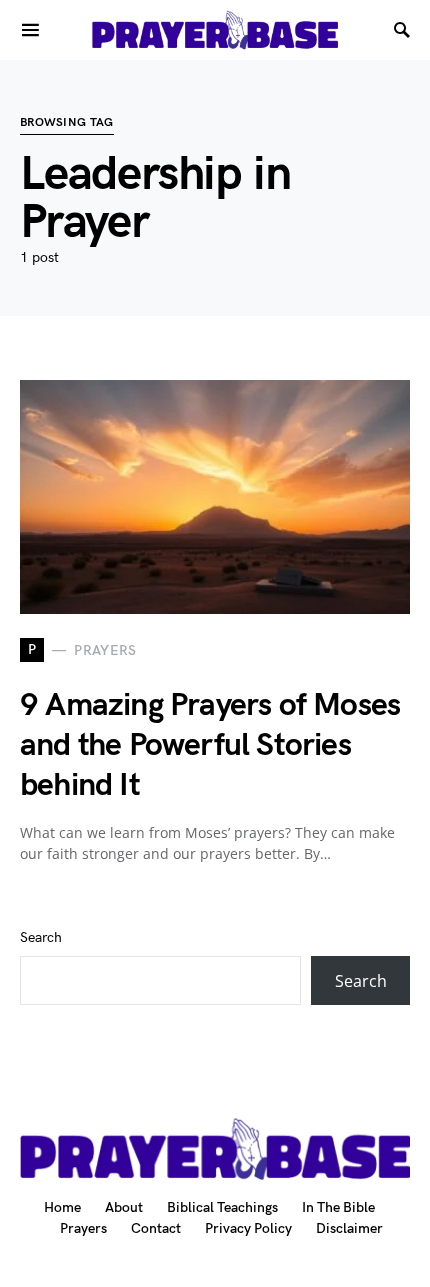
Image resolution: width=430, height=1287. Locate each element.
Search (41, 937)
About (124, 1207)
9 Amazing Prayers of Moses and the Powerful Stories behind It (210, 745)
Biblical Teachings (222, 1207)
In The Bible (338, 1207)
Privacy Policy (248, 1228)
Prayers (83, 1228)
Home (62, 1207)
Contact (156, 1228)
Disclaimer (349, 1228)
